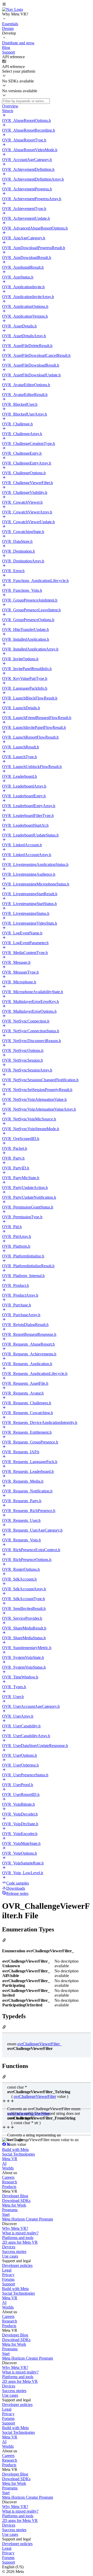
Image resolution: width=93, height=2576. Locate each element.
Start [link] (6, 2214)
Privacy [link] (8, 2275)
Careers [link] (8, 2177)
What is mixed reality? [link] (20, 2233)
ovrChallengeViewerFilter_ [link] (40, 2044)
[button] (47, 5)
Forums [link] (8, 2279)
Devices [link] (9, 2247)
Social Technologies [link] (18, 2154)
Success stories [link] (14, 2252)
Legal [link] (7, 2270)
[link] (13, 9)
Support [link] (9, 2284)
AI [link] (4, 2163)
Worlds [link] (8, 2168)
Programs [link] (10, 2210)
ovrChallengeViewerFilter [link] (35, 2096)
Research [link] (10, 2182)
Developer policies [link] (17, 2265)
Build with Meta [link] (15, 2150)
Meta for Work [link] (14, 2205)
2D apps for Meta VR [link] (20, 2242)
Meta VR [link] (10, 2159)
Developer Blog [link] (15, 2196)
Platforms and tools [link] (18, 2238)
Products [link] (9, 2187)
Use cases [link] (10, 2256)
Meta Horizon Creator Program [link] (28, 2219)
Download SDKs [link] (16, 2201)
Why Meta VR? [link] (15, 2228)
